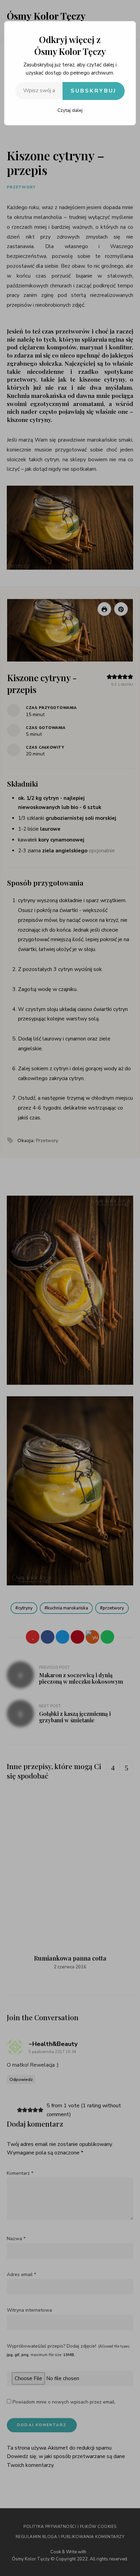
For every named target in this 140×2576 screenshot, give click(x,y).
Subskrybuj (94, 91)
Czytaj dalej (70, 110)
